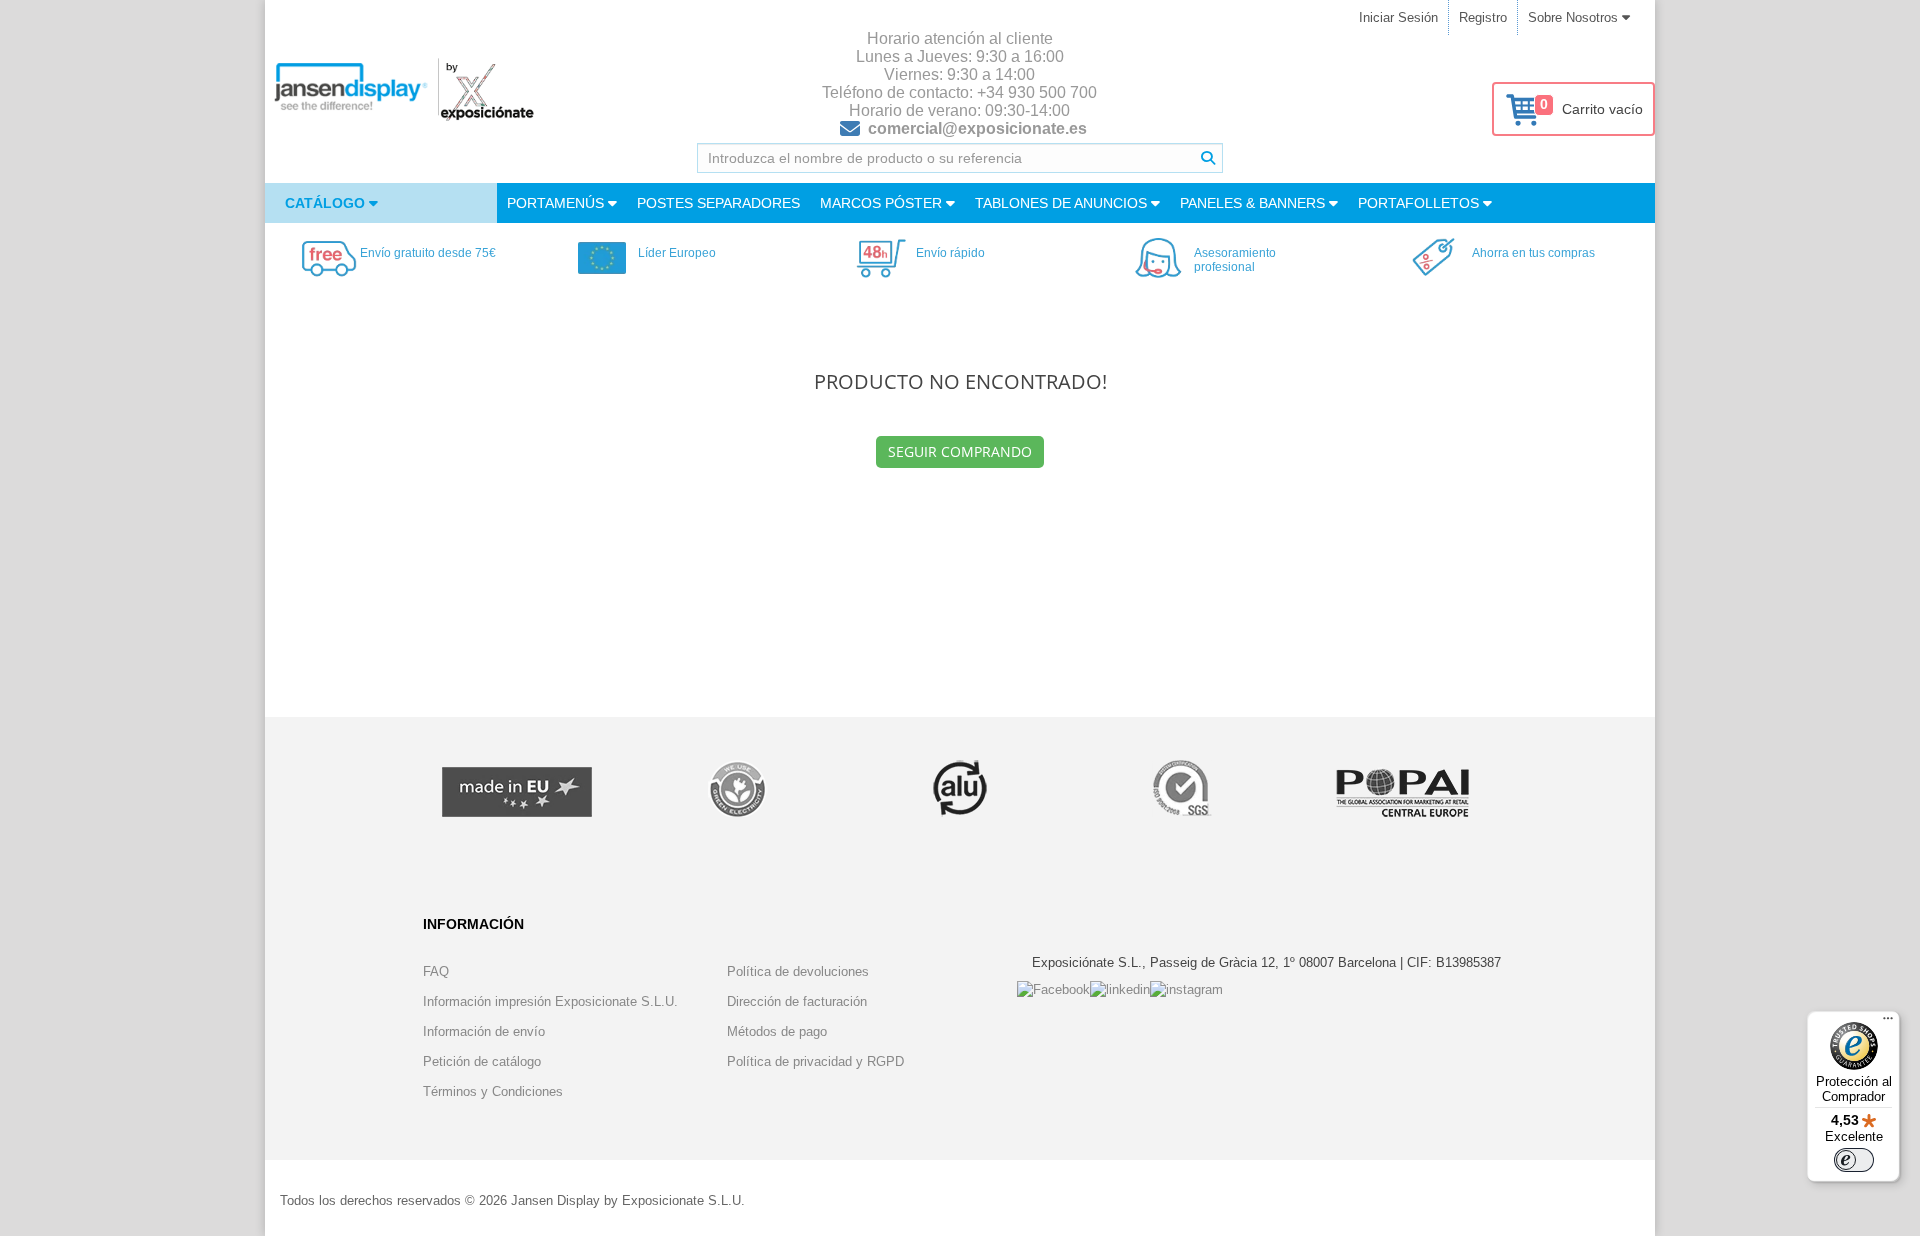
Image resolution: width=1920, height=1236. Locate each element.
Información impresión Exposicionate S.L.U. (550, 1001)
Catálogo (327, 203)
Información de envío (484, 1031)
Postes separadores (718, 203)
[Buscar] (1208, 158)
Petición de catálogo (482, 1061)
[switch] (1854, 1160)
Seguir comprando (960, 451)
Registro (1483, 17)
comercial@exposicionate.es (977, 128)
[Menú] (1888, 1023)
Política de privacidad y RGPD (815, 1061)
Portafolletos (1420, 203)
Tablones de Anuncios (1063, 203)
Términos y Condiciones (493, 1091)
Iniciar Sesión (1398, 17)
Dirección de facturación (797, 1001)
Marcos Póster (883, 203)
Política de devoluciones (798, 971)
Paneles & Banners (1254, 203)
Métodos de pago (777, 1031)
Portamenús (557, 203)
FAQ (436, 971)
